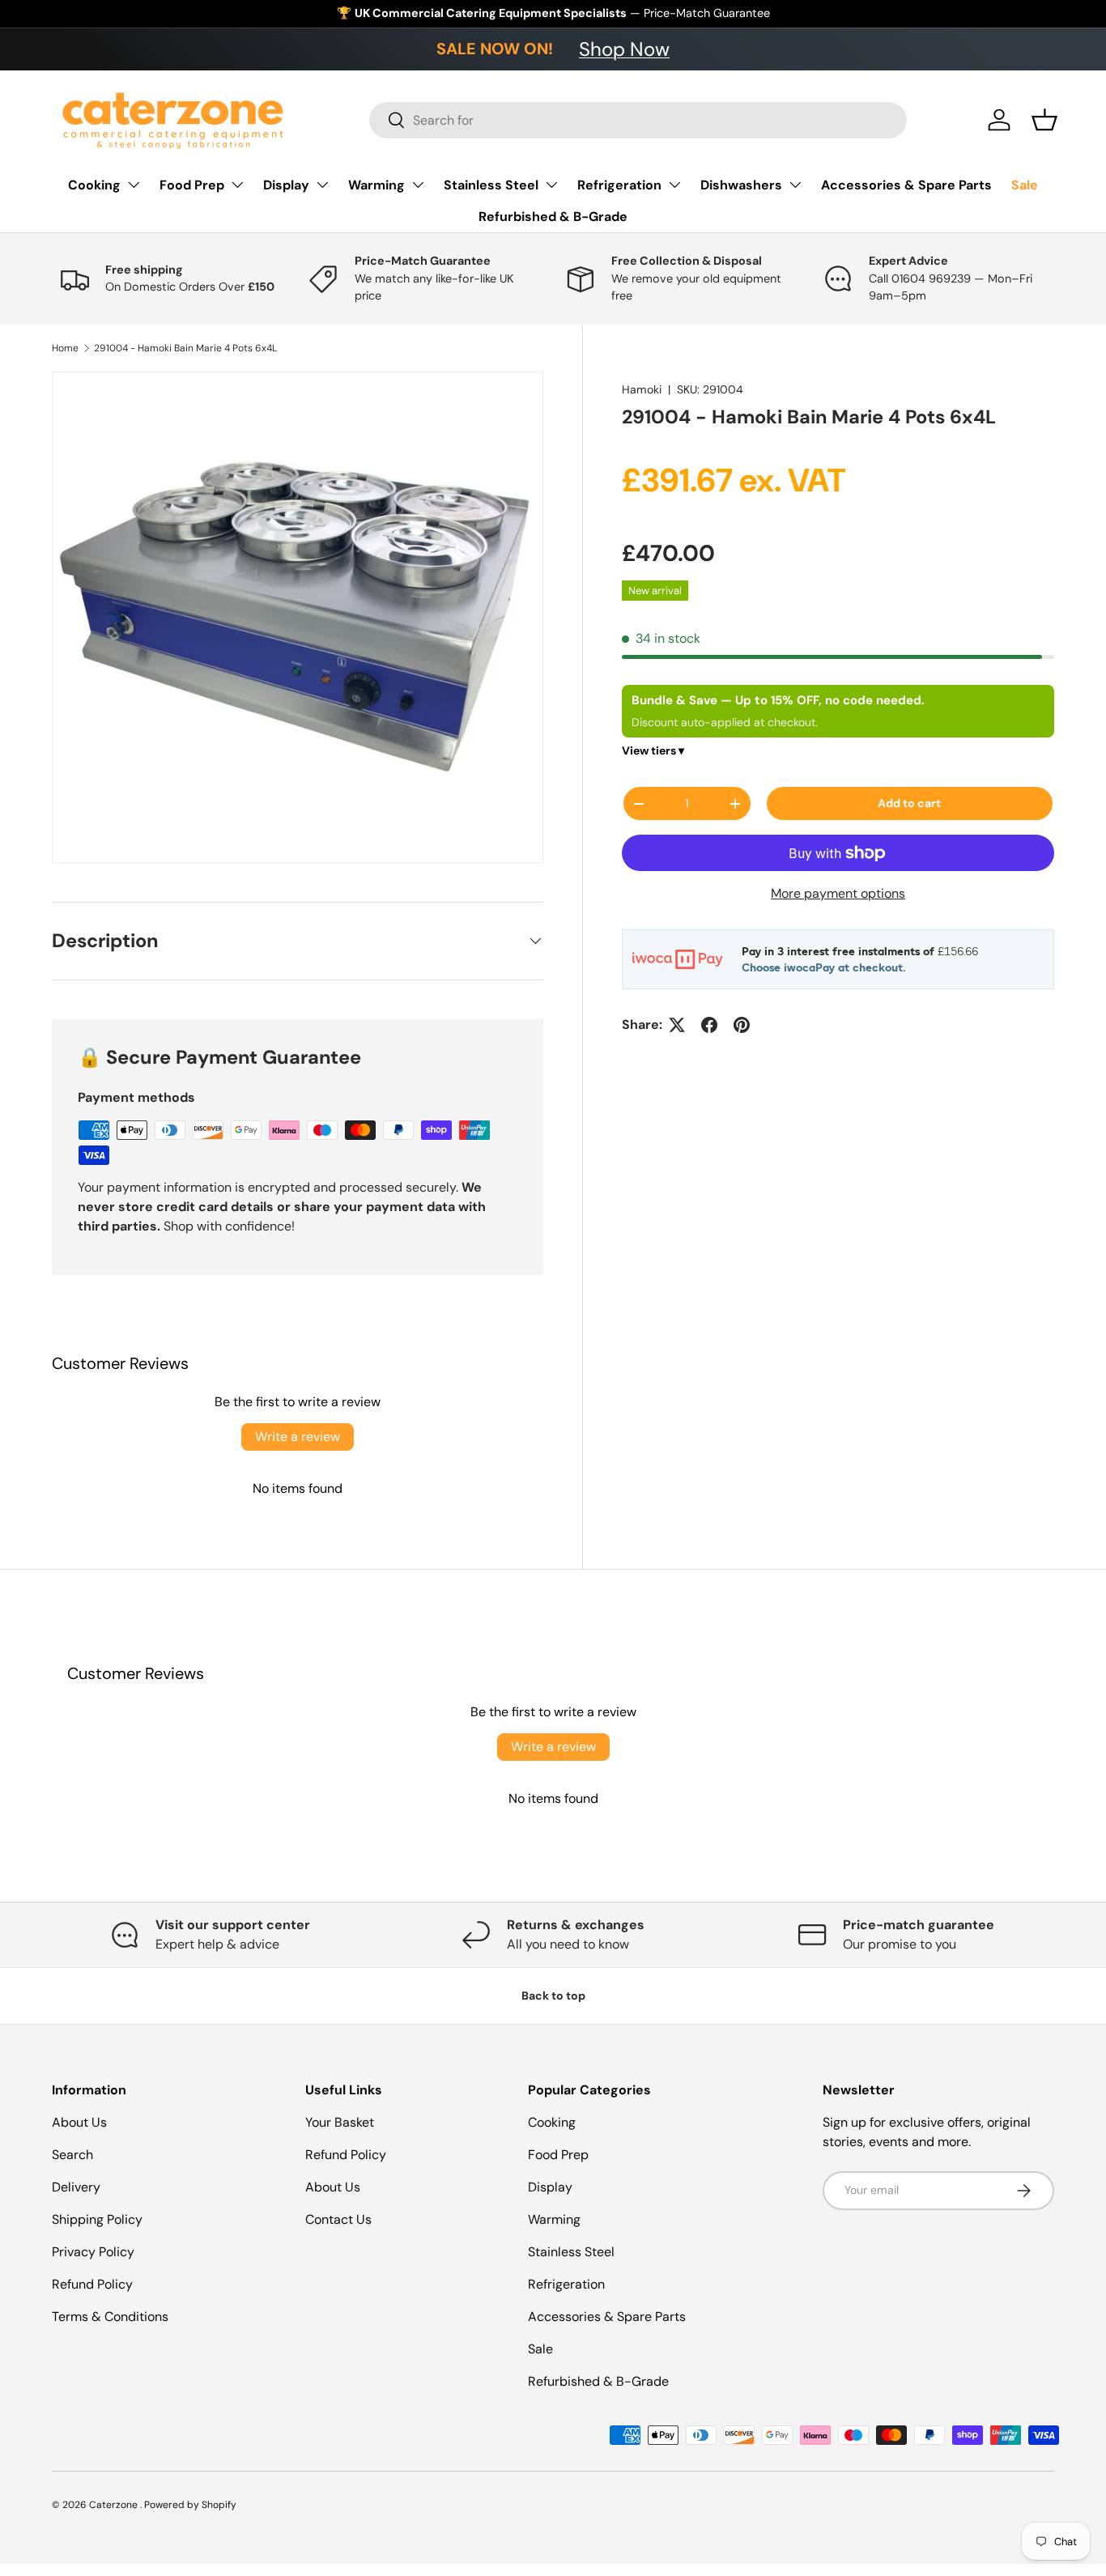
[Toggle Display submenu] (322, 185)
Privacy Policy (93, 2252)
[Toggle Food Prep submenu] (237, 185)
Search (72, 2155)
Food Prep (192, 185)
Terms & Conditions (110, 2317)
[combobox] (638, 120)
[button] (1044, 120)
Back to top (553, 1996)
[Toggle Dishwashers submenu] (795, 185)
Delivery (76, 2187)
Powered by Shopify (190, 2505)
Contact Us (338, 2219)
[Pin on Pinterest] (742, 1025)
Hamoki (642, 389)
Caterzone (115, 2505)
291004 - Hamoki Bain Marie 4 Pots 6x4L (185, 348)
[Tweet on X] (677, 1025)
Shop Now (624, 49)
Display (286, 185)
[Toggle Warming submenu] (418, 185)
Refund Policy (92, 2284)
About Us (79, 2122)
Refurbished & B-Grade (553, 217)
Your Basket (340, 2122)
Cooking (94, 185)
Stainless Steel (491, 185)
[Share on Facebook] (709, 1025)
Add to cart (909, 803)
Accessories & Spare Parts (906, 185)
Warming (376, 185)
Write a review (298, 1437)
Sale (1025, 185)
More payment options (838, 893)
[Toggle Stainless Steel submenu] (551, 185)
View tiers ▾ (653, 750)
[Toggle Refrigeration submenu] (674, 185)
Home (65, 348)
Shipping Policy (97, 2219)
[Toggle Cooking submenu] (134, 185)
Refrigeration (619, 185)
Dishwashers (741, 185)
